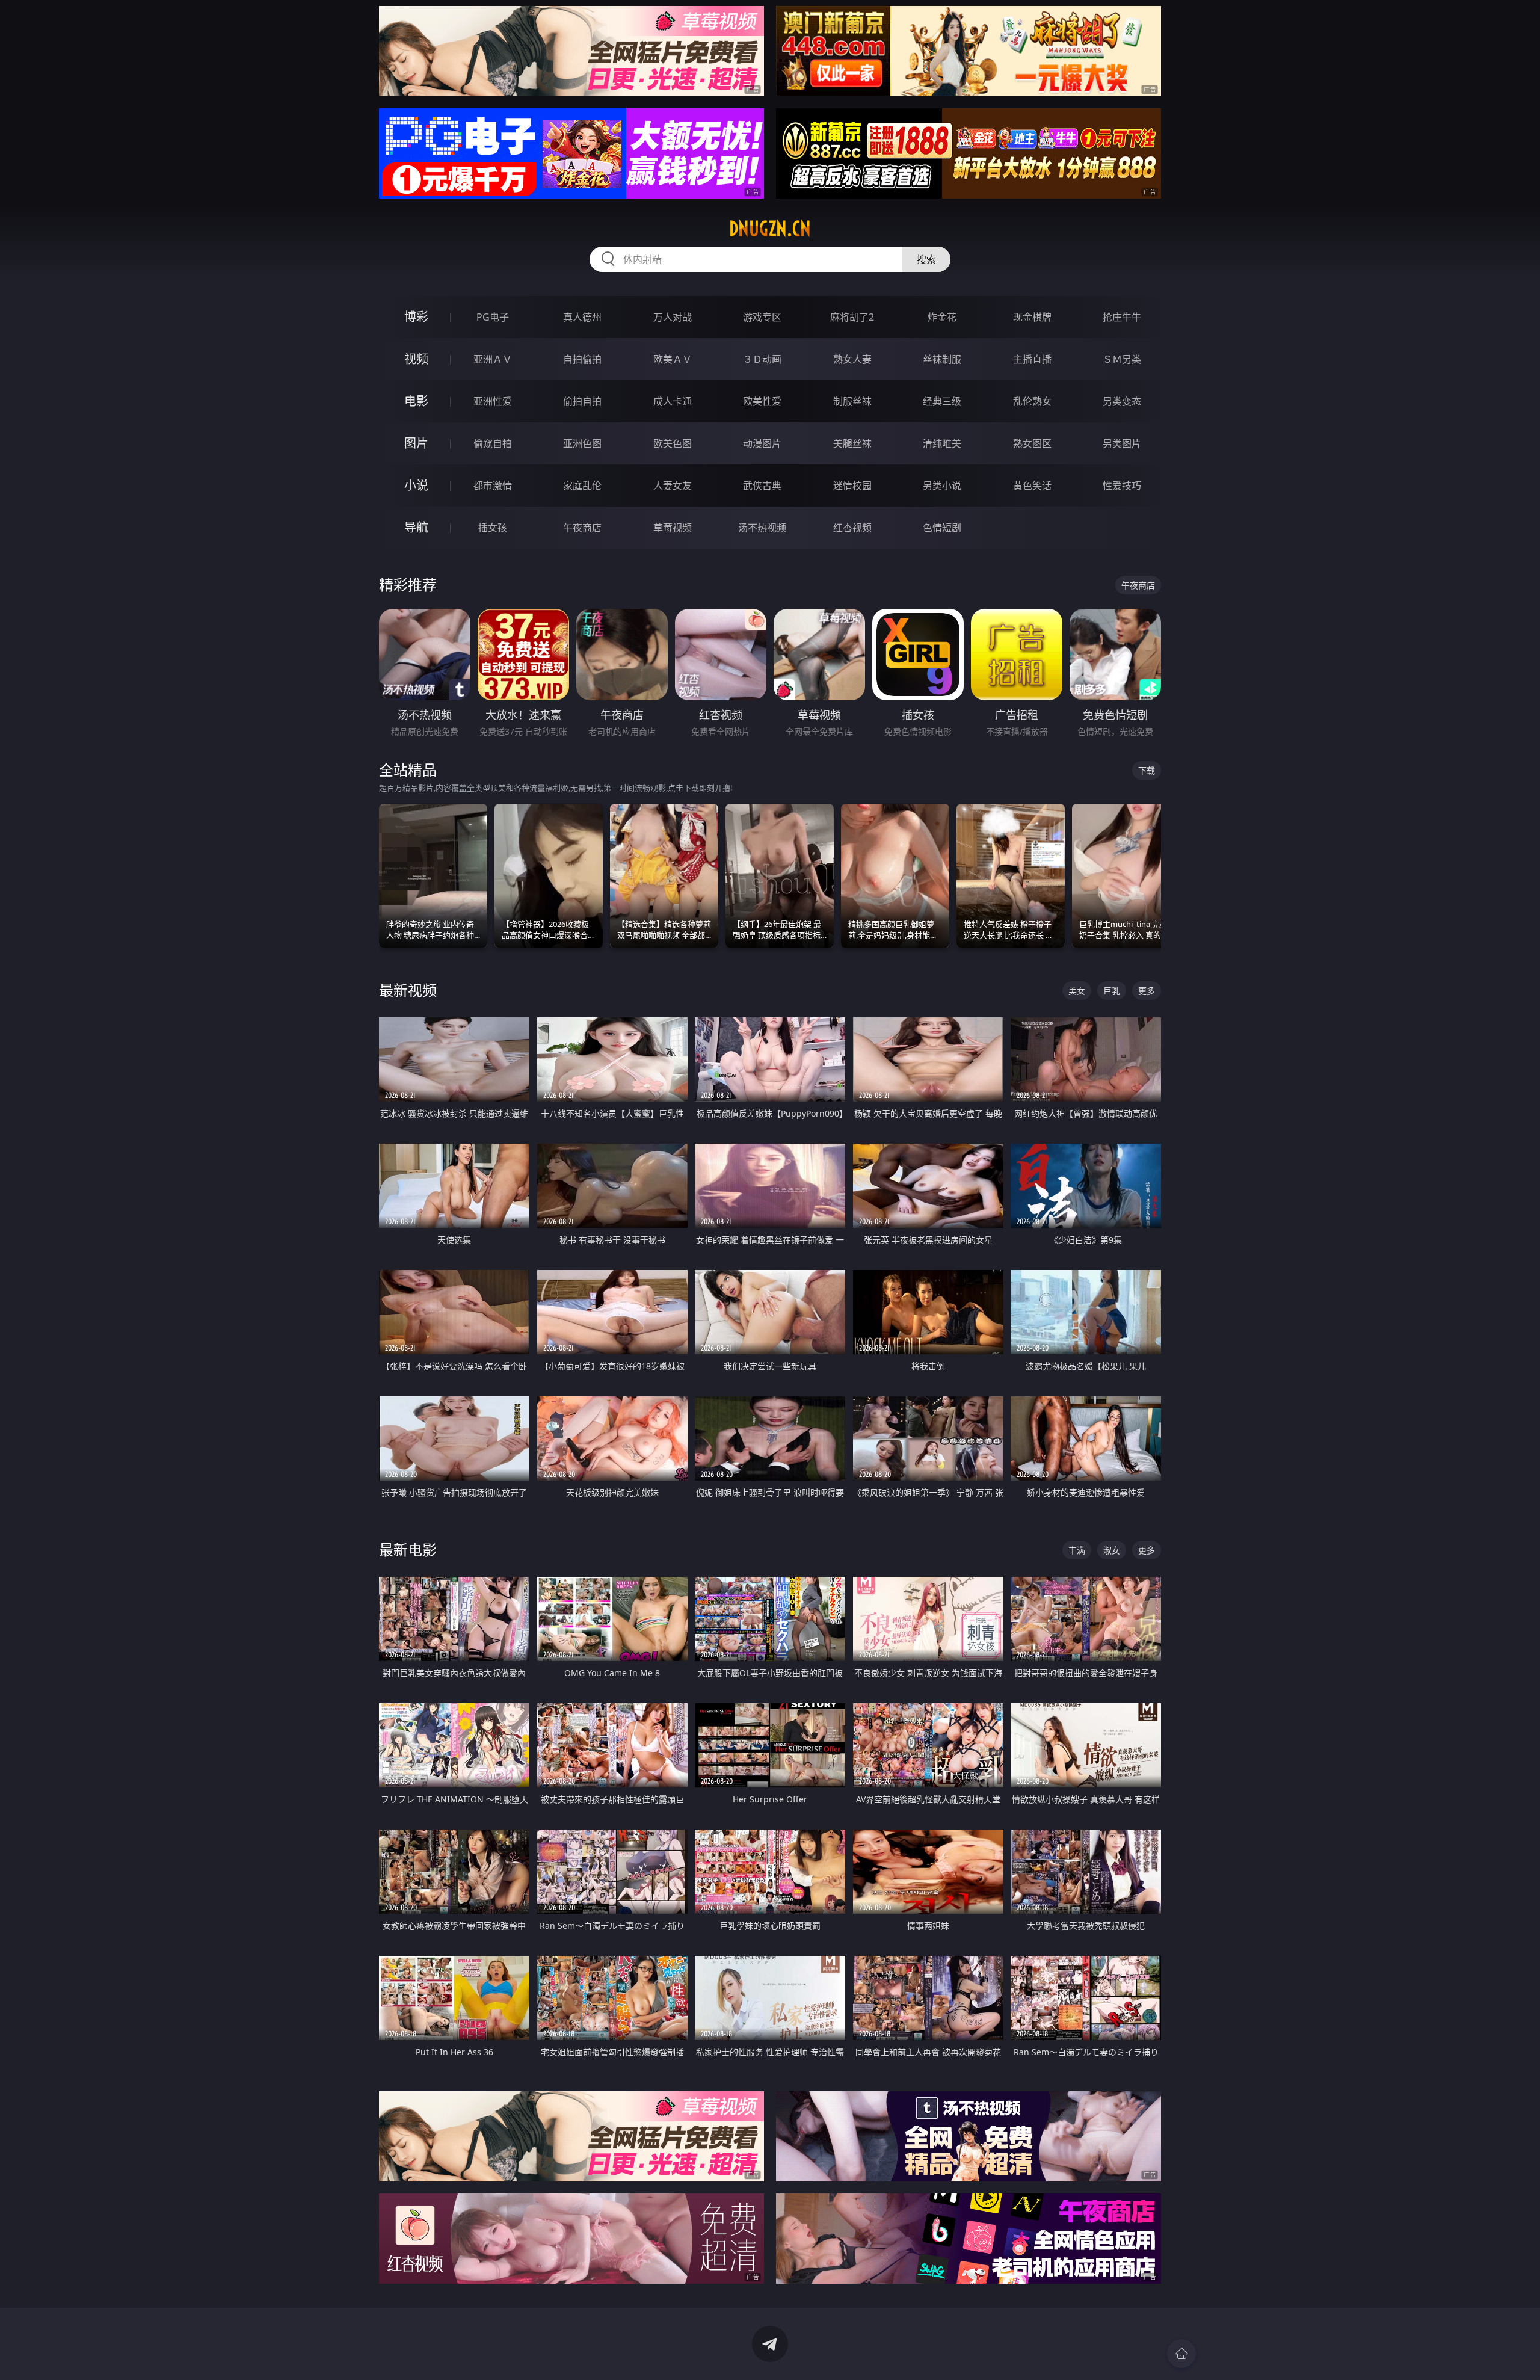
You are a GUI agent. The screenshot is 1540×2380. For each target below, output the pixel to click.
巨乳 (1112, 991)
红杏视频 (852, 528)
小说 (416, 485)
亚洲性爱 (493, 401)
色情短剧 (942, 528)
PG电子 (493, 317)
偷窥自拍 (493, 443)
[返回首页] (1181, 2354)
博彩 (416, 317)
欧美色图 (673, 443)
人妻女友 (673, 486)
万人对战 (673, 317)
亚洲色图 (582, 443)
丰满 (1077, 1550)
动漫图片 (762, 443)
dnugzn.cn (770, 229)
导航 (416, 527)
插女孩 (493, 528)
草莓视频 (673, 528)
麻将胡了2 (852, 317)
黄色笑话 (1032, 486)
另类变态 (1122, 401)
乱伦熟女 (1032, 401)
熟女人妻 (852, 359)
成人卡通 (673, 401)
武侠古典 (762, 486)
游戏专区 (762, 317)
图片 (416, 443)
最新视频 (408, 990)
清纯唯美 (942, 443)
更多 (1147, 991)
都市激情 (493, 486)
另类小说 (942, 486)
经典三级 (942, 401)
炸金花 (942, 317)
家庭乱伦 (582, 486)
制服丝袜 (852, 401)
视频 (416, 359)
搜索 (926, 259)
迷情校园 (852, 486)
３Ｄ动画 (762, 359)
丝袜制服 (942, 359)
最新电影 (408, 1549)
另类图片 (1122, 443)
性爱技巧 (1122, 486)
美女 (1077, 991)
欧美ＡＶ (673, 359)
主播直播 (1032, 359)
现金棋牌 (1032, 317)
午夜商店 (582, 528)
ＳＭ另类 (1122, 359)
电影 (416, 401)
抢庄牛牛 (1122, 317)
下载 (1147, 770)
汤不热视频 (762, 528)
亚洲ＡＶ (493, 359)
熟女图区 (1032, 443)
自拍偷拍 (582, 359)
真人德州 (582, 317)
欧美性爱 (762, 401)
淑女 (1112, 1550)
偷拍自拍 (582, 401)
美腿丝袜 (852, 443)
